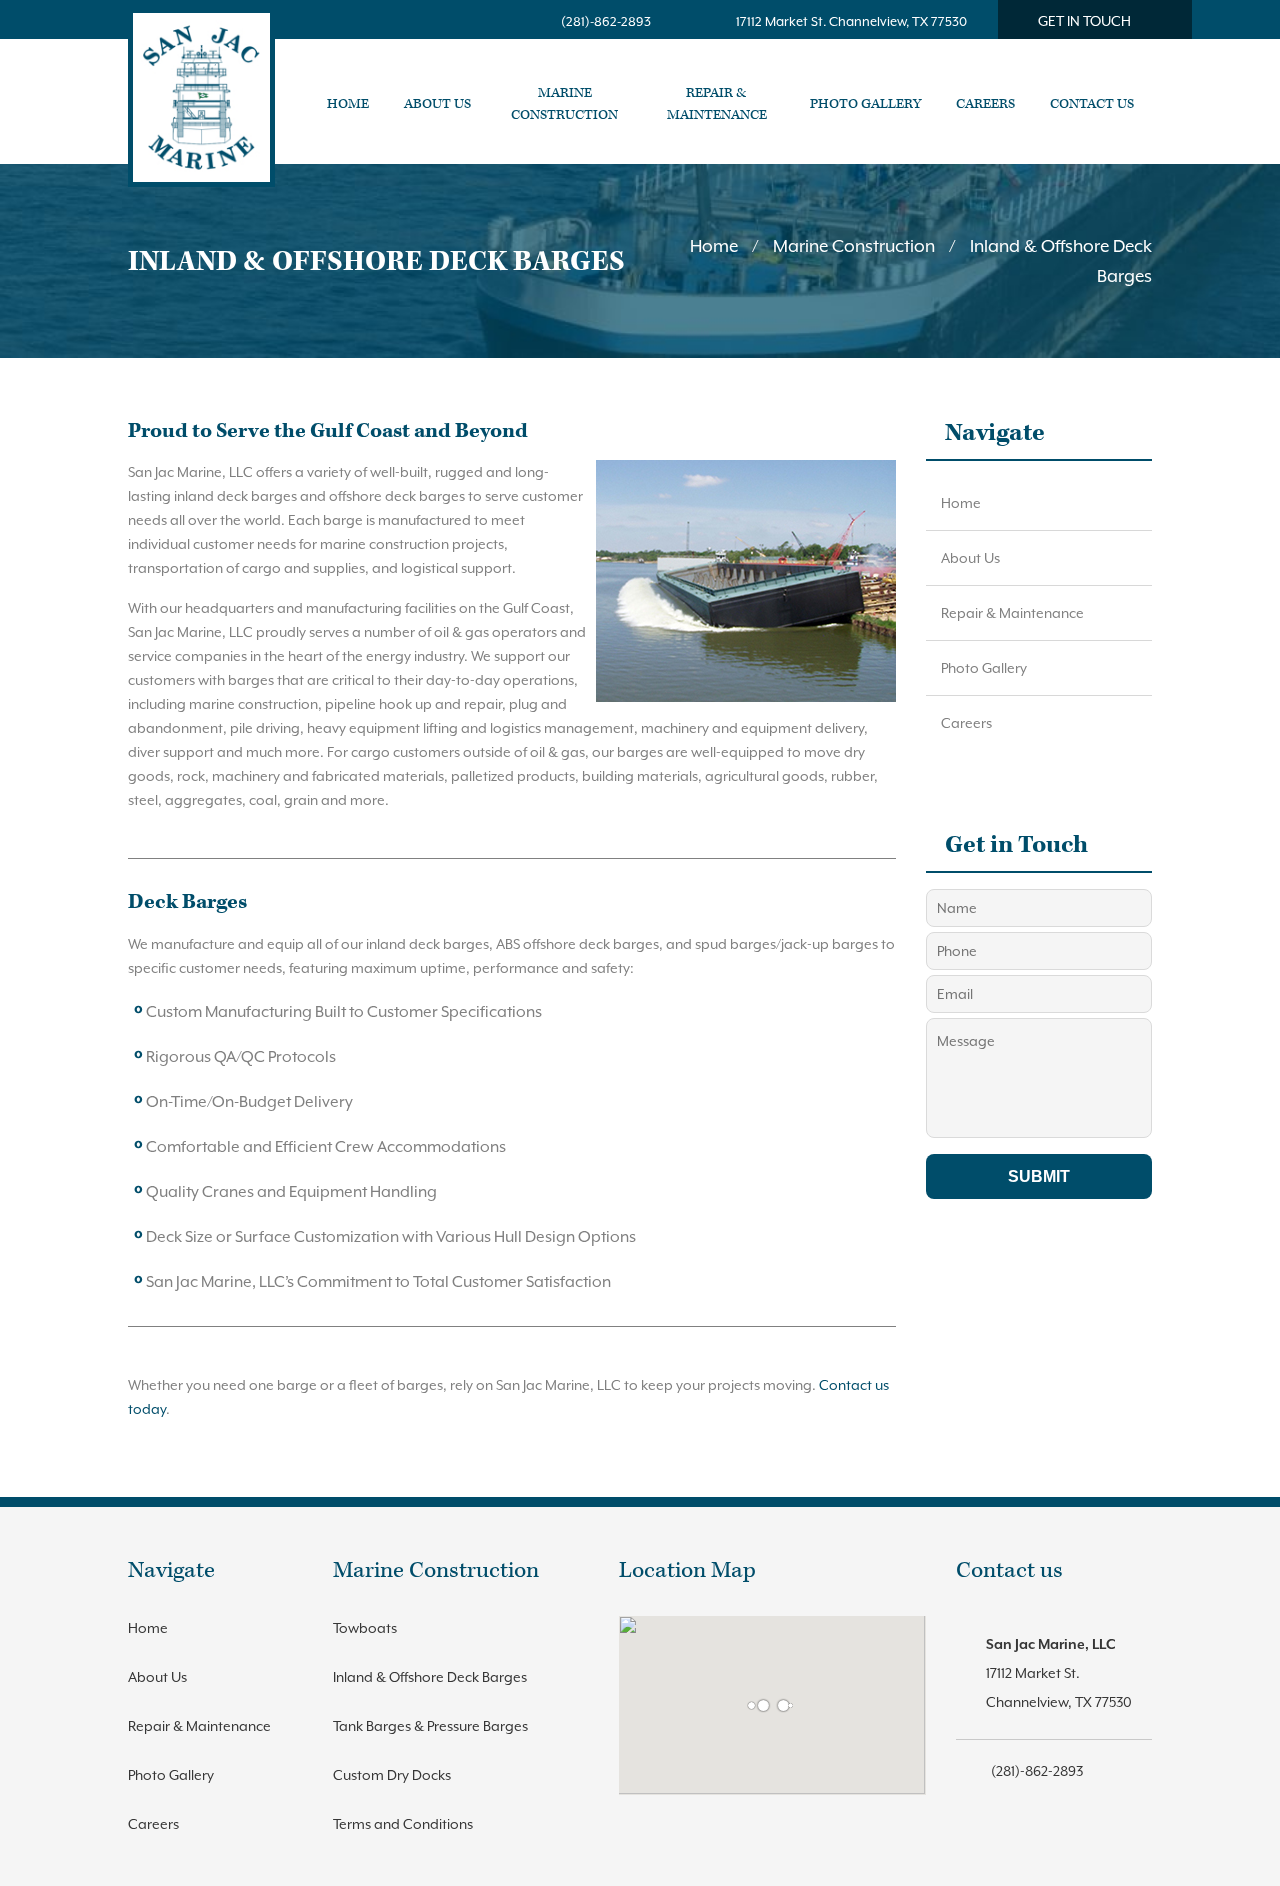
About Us (970, 558)
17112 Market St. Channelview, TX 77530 (851, 21)
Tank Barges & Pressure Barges (430, 1726)
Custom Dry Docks (392, 1775)
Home (714, 246)
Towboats (365, 1628)
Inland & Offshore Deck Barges (430, 1677)
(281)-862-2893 (606, 21)
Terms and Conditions (403, 1824)
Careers (966, 723)
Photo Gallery (984, 668)
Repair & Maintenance (1012, 613)
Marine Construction (854, 246)
